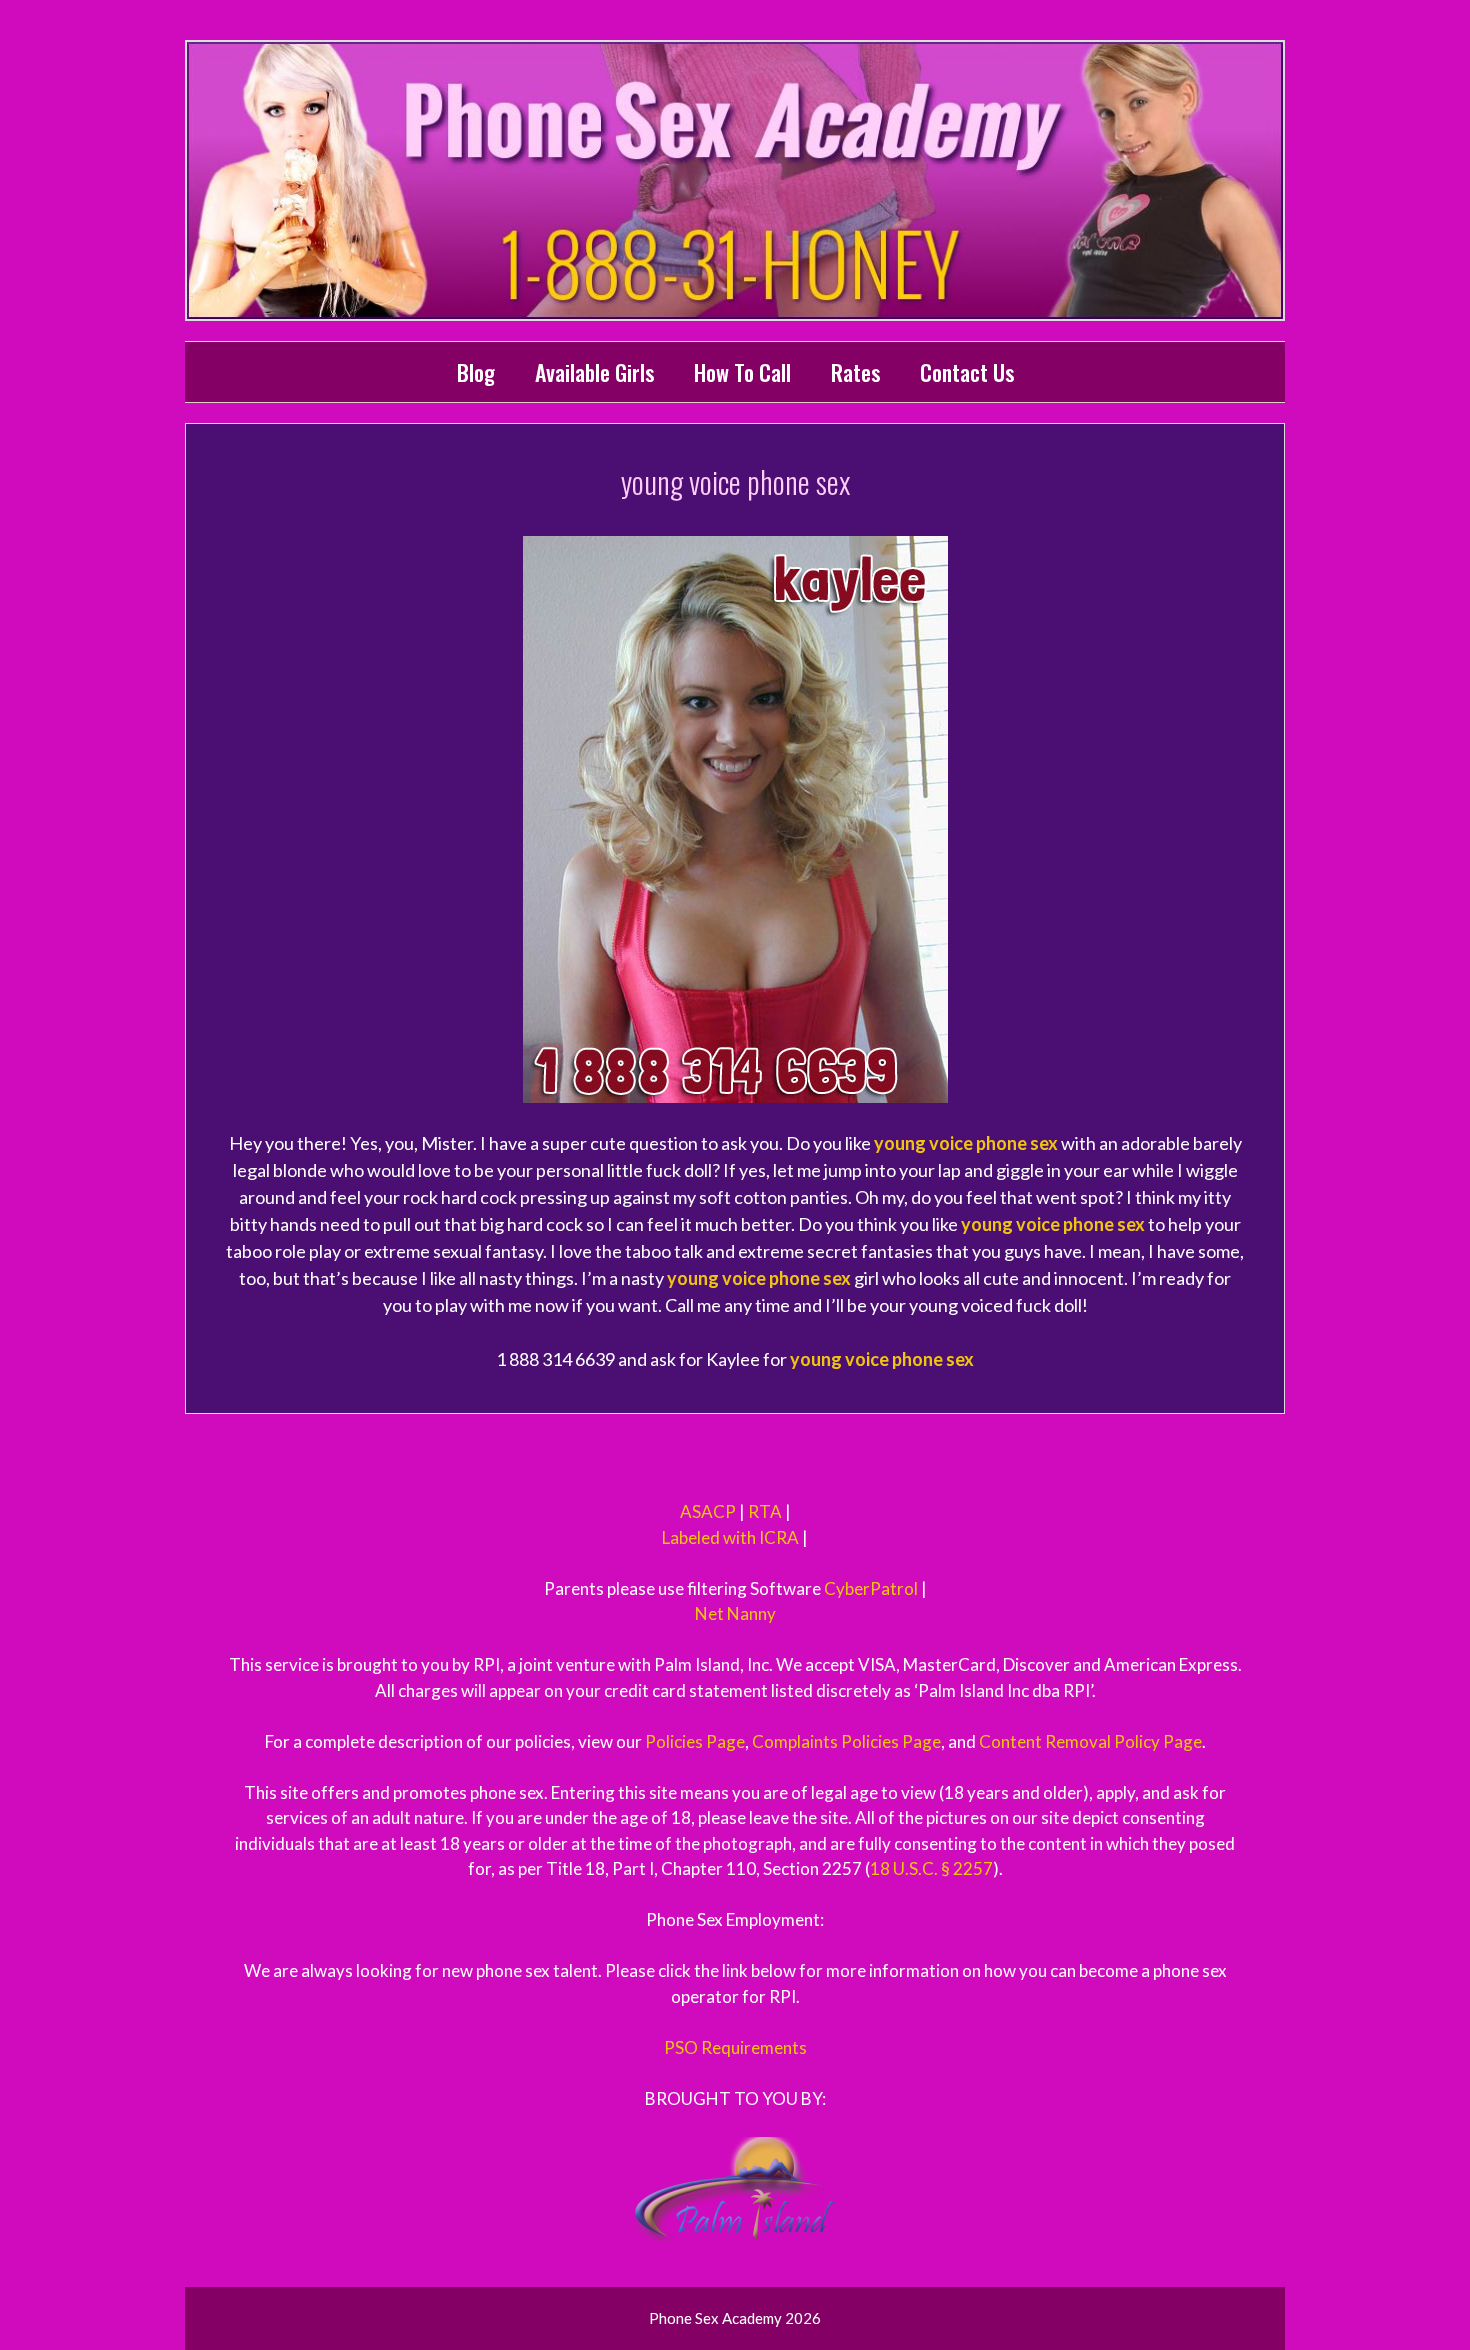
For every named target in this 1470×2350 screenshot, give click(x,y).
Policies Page (695, 1741)
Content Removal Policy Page (1090, 1741)
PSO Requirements (735, 2047)
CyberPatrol (871, 1588)
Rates (855, 372)
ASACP (708, 1511)
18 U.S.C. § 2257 (931, 1868)
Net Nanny (735, 1613)
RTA (765, 1511)
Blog (476, 372)
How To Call (742, 372)
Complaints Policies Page (846, 1741)
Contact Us (967, 372)
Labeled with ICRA (730, 1537)
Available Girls (594, 372)
